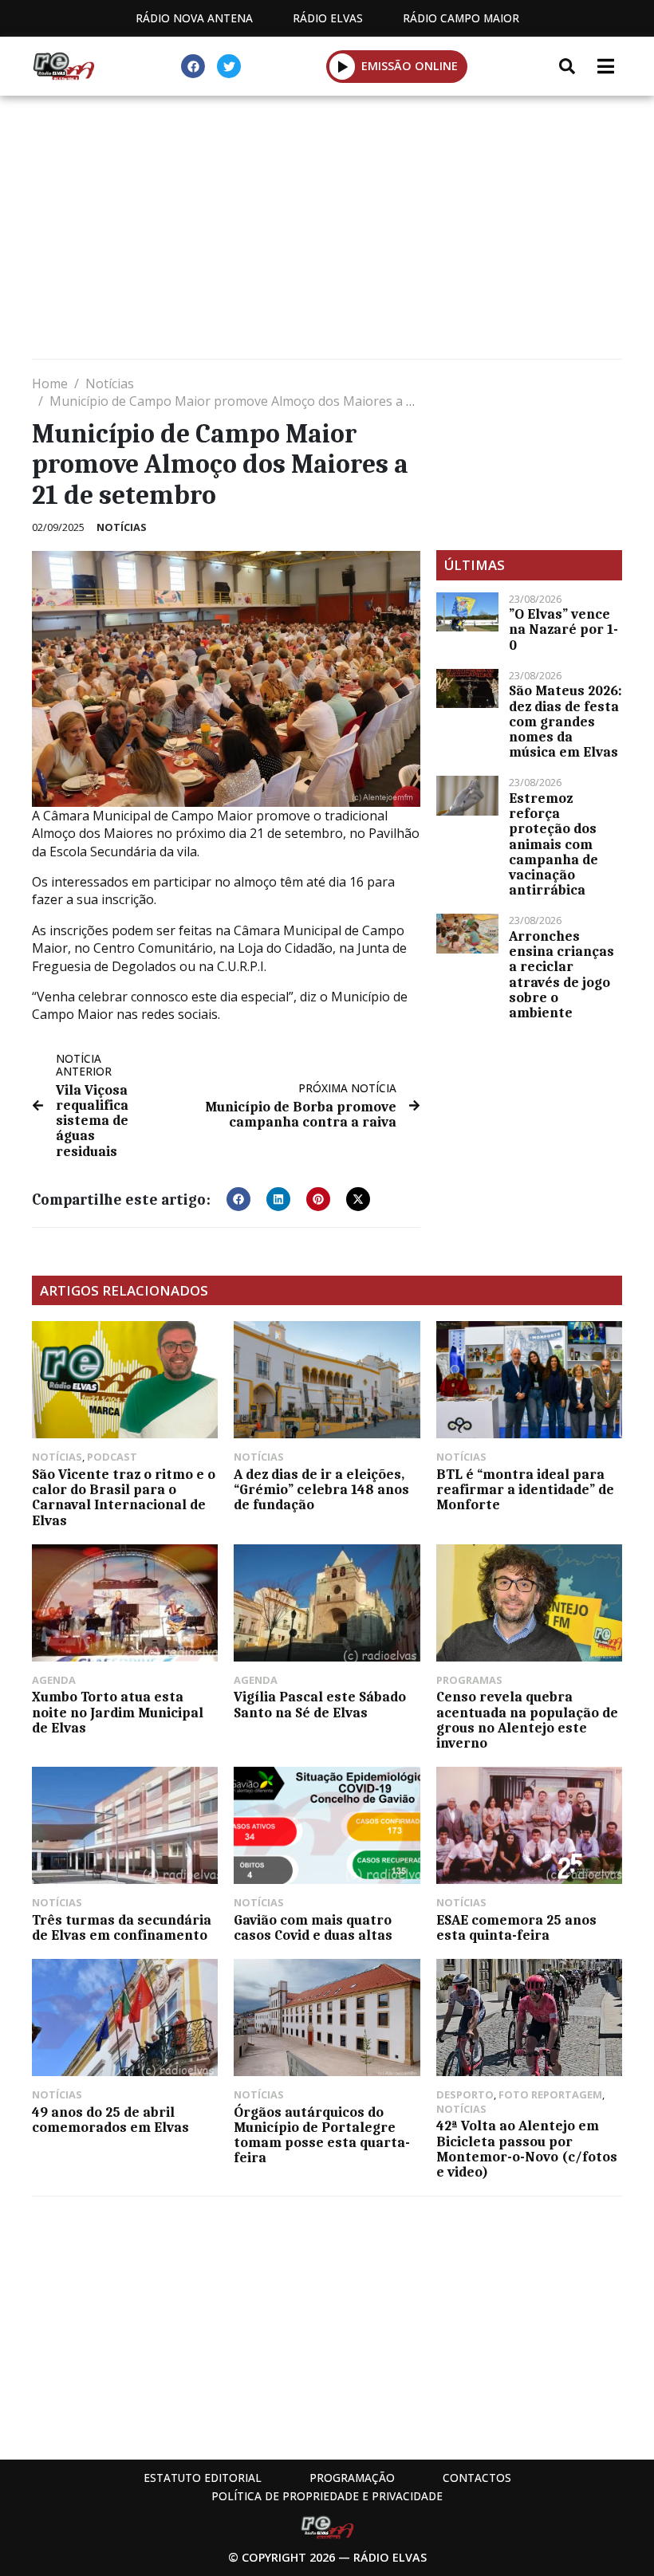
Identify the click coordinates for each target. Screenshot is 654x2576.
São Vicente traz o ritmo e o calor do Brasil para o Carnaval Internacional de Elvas (124, 1497)
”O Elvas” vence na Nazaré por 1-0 (563, 629)
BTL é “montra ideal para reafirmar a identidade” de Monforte (525, 1489)
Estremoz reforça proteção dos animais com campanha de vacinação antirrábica (554, 844)
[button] (343, 66)
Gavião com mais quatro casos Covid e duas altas (313, 1927)
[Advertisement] (327, 231)
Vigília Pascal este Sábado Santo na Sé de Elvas (320, 1704)
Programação (352, 2478)
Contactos (477, 2478)
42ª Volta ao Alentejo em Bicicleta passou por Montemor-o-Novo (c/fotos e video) (527, 2149)
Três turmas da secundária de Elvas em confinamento (122, 1927)
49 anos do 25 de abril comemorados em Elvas (110, 2120)
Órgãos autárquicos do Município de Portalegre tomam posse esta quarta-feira (322, 2135)
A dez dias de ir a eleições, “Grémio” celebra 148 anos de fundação (321, 1489)
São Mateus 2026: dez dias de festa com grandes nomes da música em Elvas (565, 721)
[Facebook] (193, 66)
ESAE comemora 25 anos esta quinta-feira (516, 1927)
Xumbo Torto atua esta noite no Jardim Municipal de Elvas (118, 1712)
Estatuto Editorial (203, 2478)
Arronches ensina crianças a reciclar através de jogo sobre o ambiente (561, 974)
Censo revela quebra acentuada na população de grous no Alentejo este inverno (527, 1720)
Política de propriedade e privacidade (327, 2496)
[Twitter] (229, 66)
